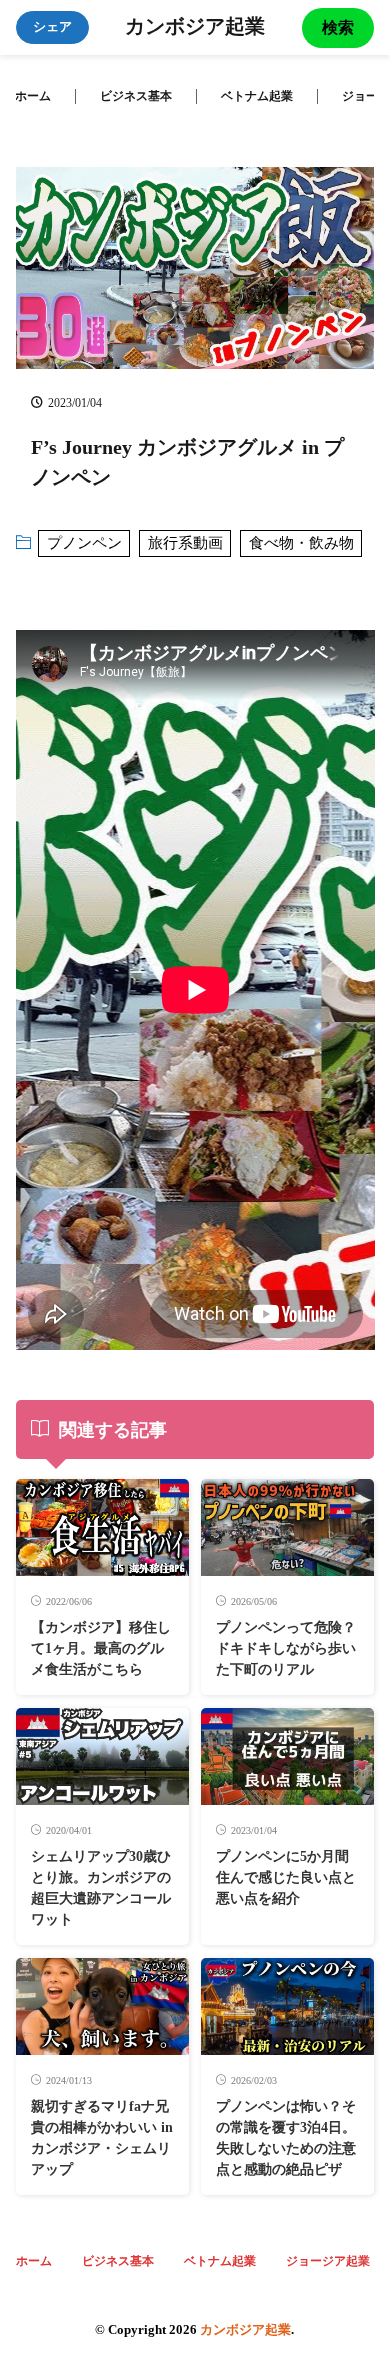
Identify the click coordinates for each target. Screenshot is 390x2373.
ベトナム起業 (257, 96)
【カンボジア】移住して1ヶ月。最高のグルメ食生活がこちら (101, 1648)
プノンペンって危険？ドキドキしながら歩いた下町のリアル (286, 1648)
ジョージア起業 (328, 2261)
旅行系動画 (185, 543)
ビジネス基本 (136, 96)
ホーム (33, 96)
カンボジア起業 (195, 28)
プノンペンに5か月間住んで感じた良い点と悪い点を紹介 (286, 1877)
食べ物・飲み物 (301, 543)
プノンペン (84, 543)
